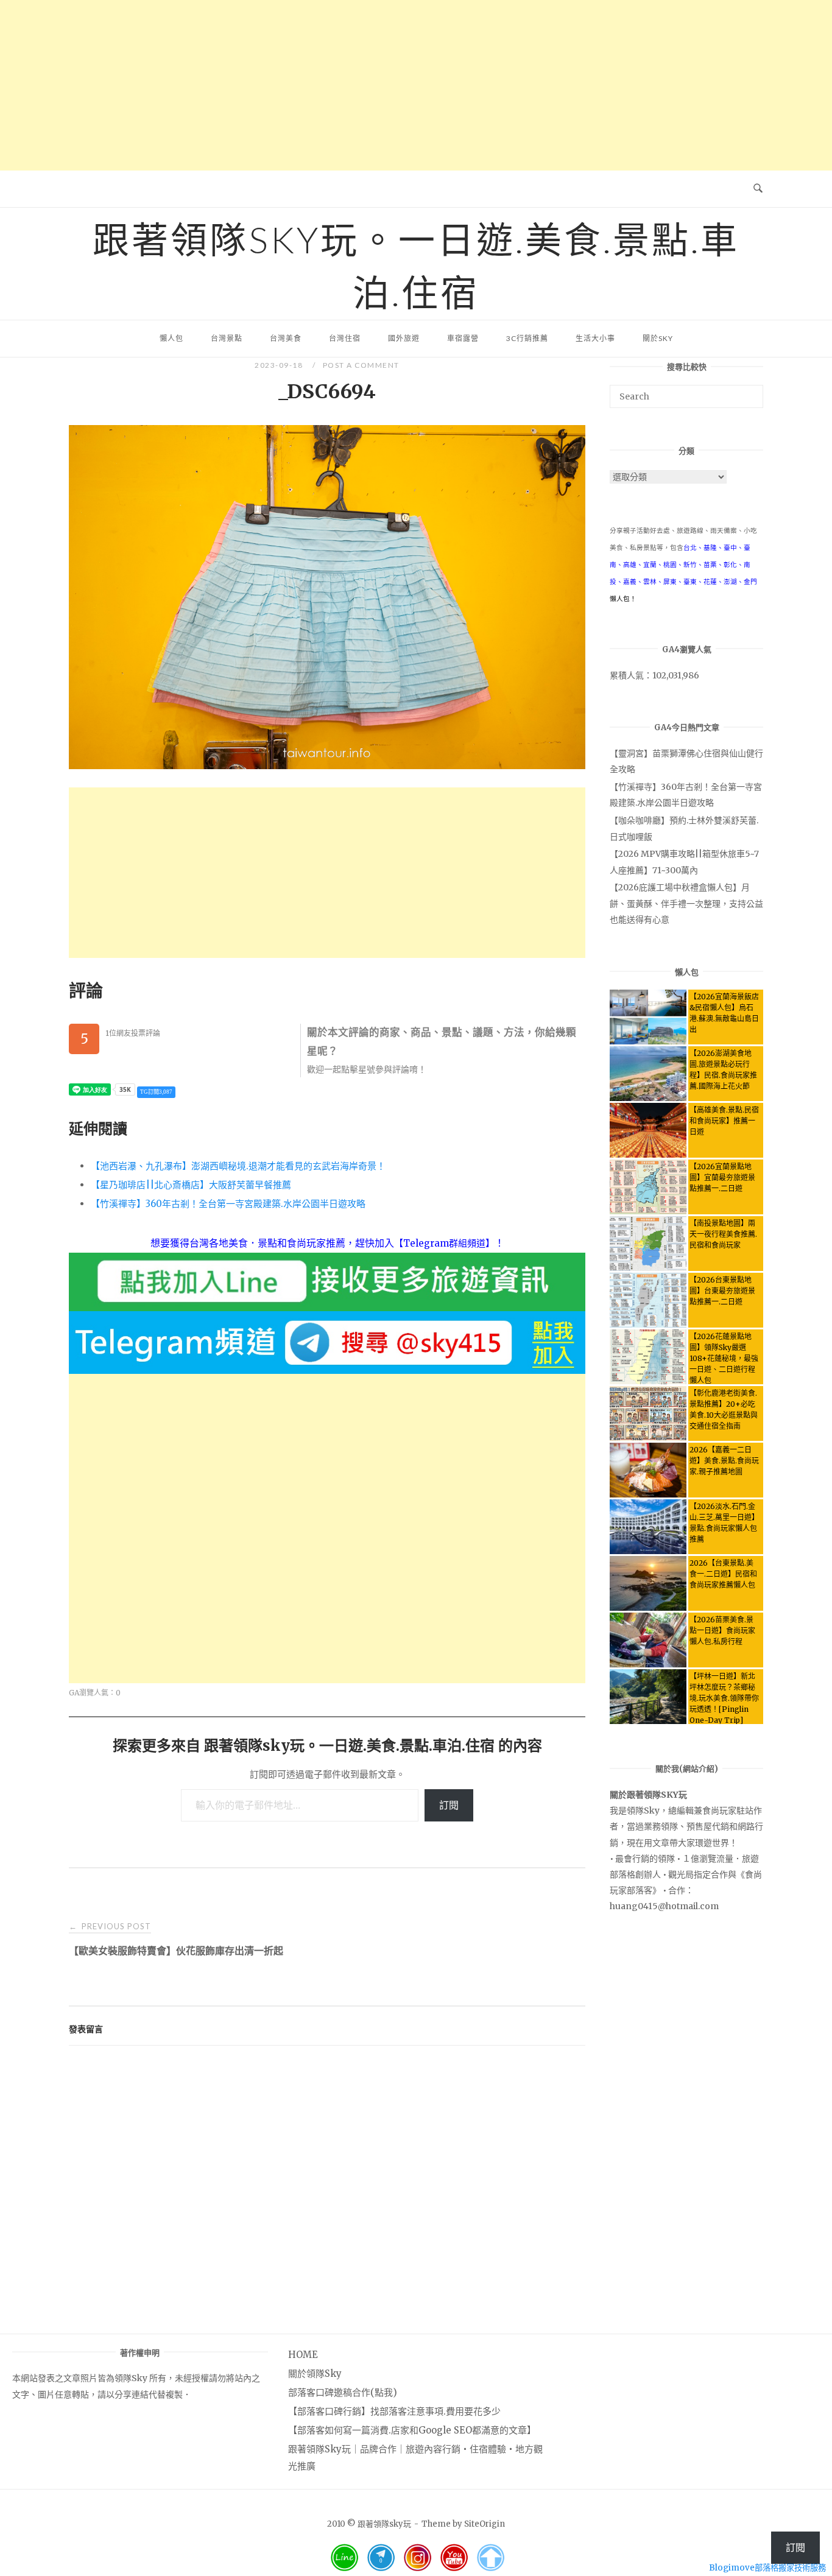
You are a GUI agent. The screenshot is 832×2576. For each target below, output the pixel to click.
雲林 (650, 582)
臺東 (690, 582)
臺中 (730, 548)
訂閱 (449, 1805)
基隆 (710, 548)
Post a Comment (361, 365)
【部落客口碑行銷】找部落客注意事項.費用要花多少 (394, 2411)
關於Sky (658, 338)
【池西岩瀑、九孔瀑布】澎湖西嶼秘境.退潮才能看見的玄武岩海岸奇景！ (238, 1166)
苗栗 (710, 565)
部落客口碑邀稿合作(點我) (343, 2392)
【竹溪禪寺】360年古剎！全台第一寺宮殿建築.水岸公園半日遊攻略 (228, 1204)
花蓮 (710, 582)
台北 (690, 548)
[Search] (749, 391)
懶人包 (171, 338)
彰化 (730, 565)
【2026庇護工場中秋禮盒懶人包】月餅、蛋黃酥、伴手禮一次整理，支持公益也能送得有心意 (686, 903)
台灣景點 (227, 338)
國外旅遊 (404, 338)
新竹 (690, 565)
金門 (750, 582)
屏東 (670, 582)
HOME (303, 2355)
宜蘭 (650, 565)
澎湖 (730, 582)
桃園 (670, 565)
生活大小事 (595, 338)
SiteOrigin (485, 2524)
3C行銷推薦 (527, 338)
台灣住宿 (345, 338)
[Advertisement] (416, 85)
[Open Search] (758, 189)
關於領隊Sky (315, 2374)
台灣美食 (286, 338)
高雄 (630, 565)
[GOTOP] (490, 2558)
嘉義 (630, 582)
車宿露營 (463, 338)
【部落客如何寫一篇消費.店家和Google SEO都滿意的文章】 (412, 2430)
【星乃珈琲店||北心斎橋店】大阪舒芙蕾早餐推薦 (191, 1185)
